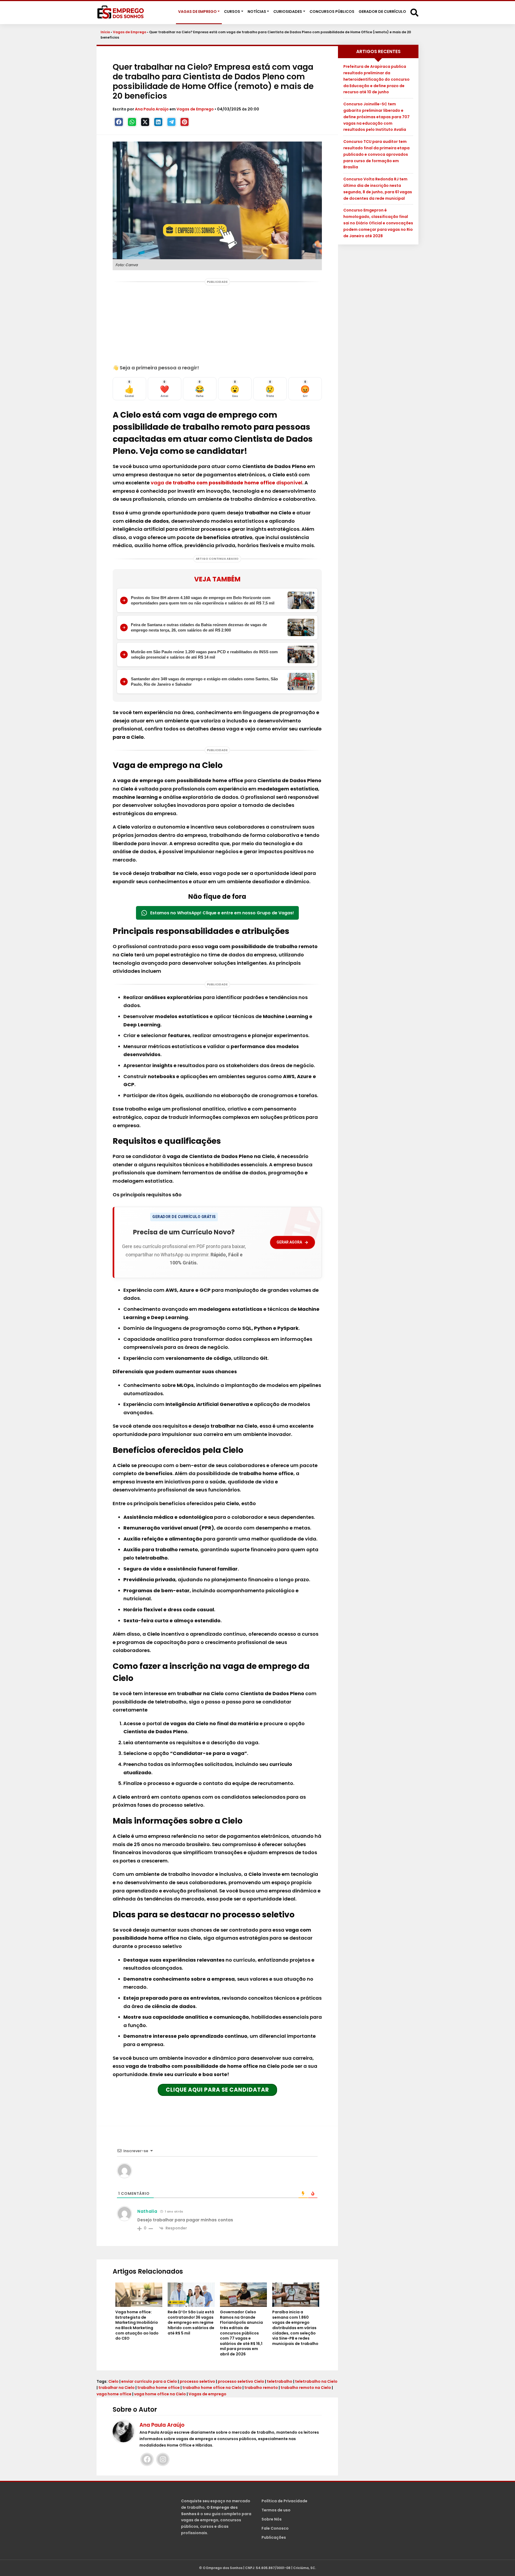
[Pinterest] (185, 122)
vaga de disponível (227, 483)
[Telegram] (171, 122)
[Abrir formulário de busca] (414, 12)
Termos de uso (276, 2510)
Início (105, 32)
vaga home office (114, 2394)
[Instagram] (163, 2459)
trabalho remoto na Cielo (306, 2388)
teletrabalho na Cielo (316, 2381)
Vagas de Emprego (130, 32)
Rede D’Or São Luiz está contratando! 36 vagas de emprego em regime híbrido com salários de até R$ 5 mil (191, 2323)
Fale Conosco (275, 2528)
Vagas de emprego (207, 2394)
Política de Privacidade (284, 2501)
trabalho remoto (261, 2388)
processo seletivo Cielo (241, 2381)
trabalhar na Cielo (117, 2388)
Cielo (113, 2381)
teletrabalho (280, 2381)
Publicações (274, 2537)
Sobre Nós (272, 2519)
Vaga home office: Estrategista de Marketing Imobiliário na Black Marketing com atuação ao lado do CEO (137, 2325)
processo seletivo (197, 2381)
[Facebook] (119, 122)
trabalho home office (159, 2388)
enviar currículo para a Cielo (149, 2381)
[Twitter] (145, 122)
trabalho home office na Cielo (212, 2388)
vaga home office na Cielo (160, 2394)
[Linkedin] (158, 122)
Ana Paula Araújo (152, 109)
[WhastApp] (132, 122)
